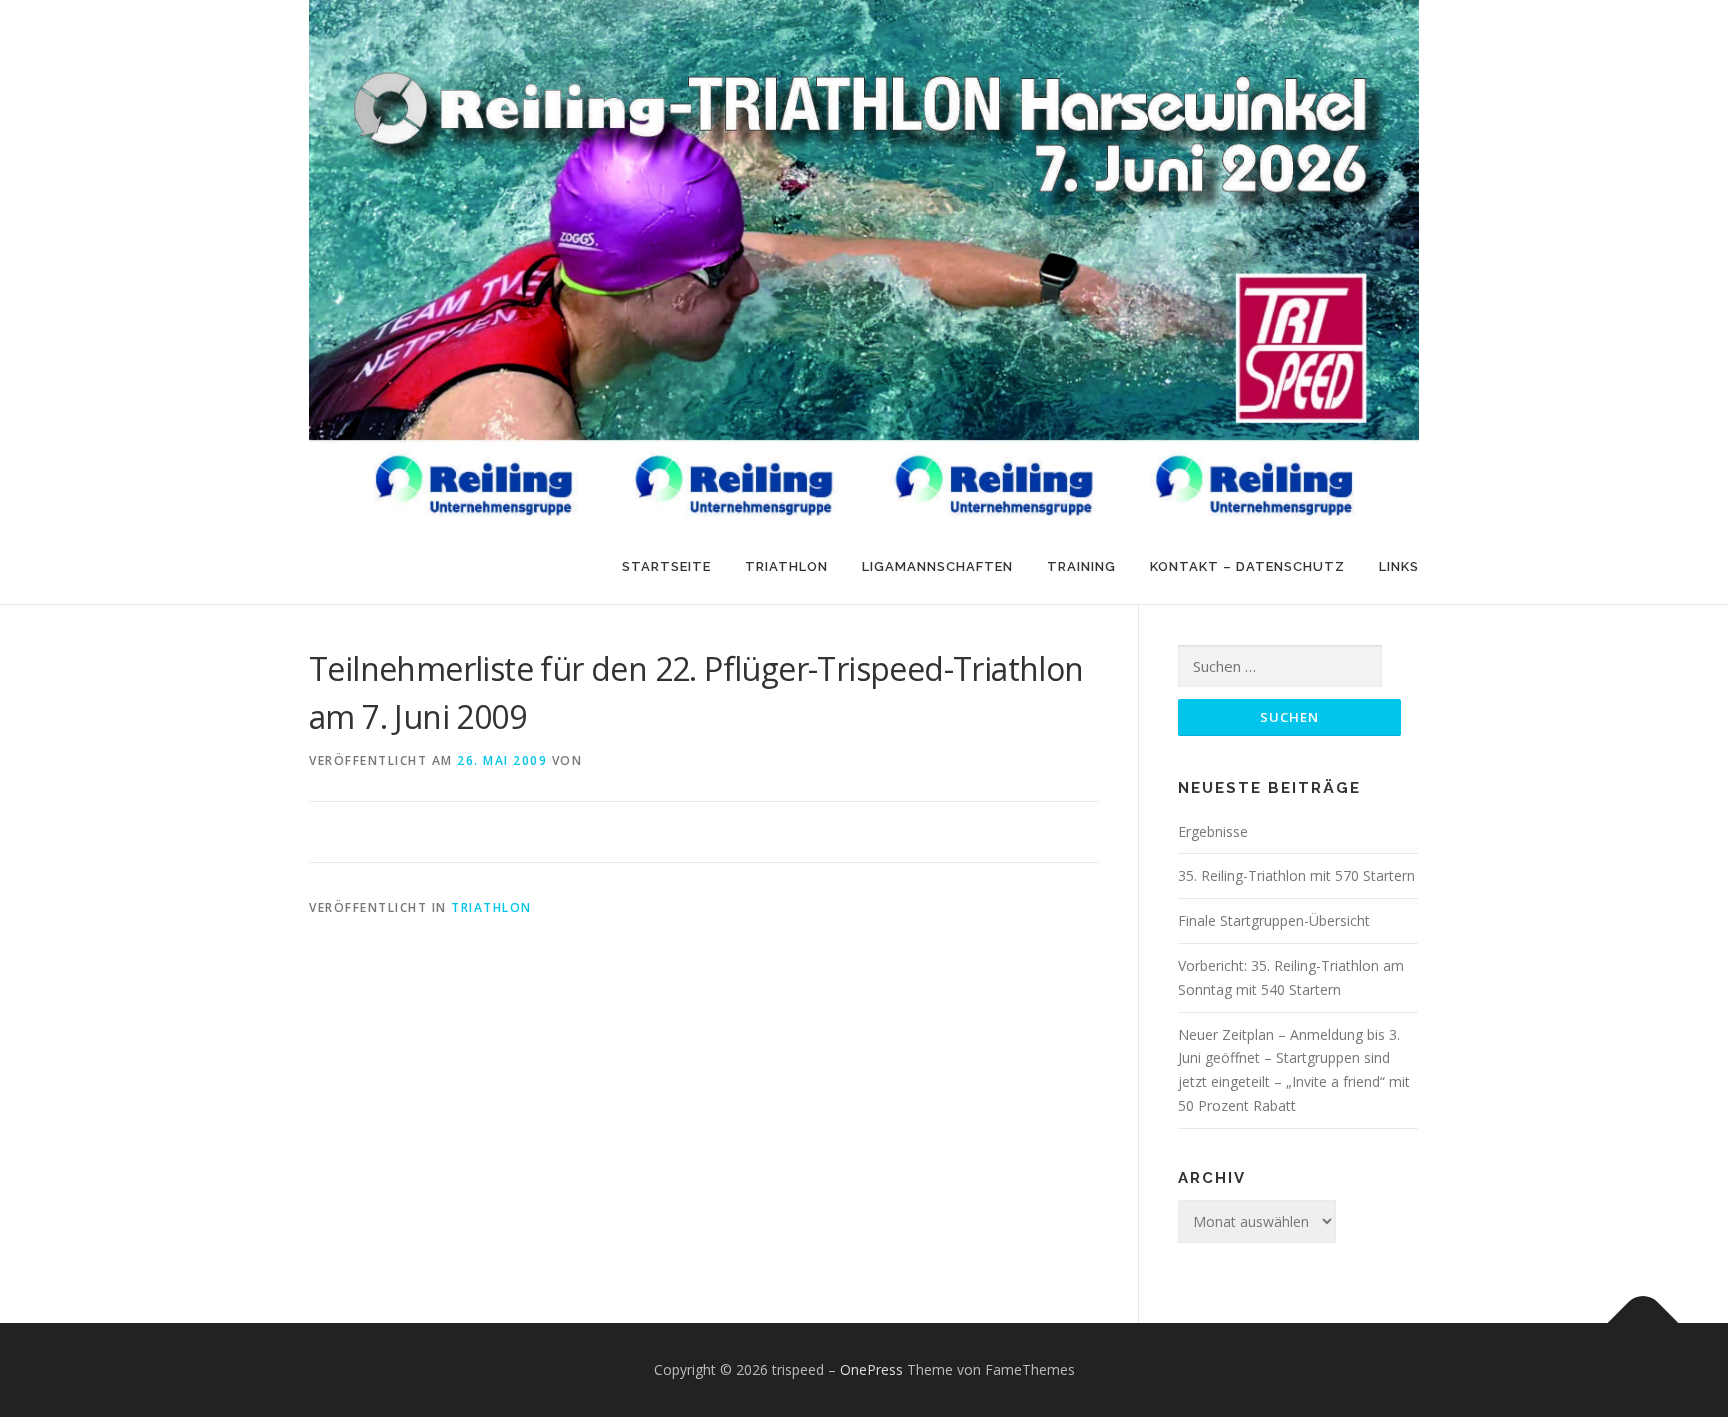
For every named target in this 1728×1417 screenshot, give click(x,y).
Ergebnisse (1213, 831)
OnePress (871, 1369)
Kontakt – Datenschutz (1247, 566)
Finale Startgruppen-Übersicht (1274, 920)
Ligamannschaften (937, 566)
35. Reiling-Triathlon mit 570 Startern (1296, 875)
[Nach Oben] (1643, 1323)
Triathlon (786, 566)
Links (1399, 566)
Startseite (666, 566)
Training (1081, 566)
